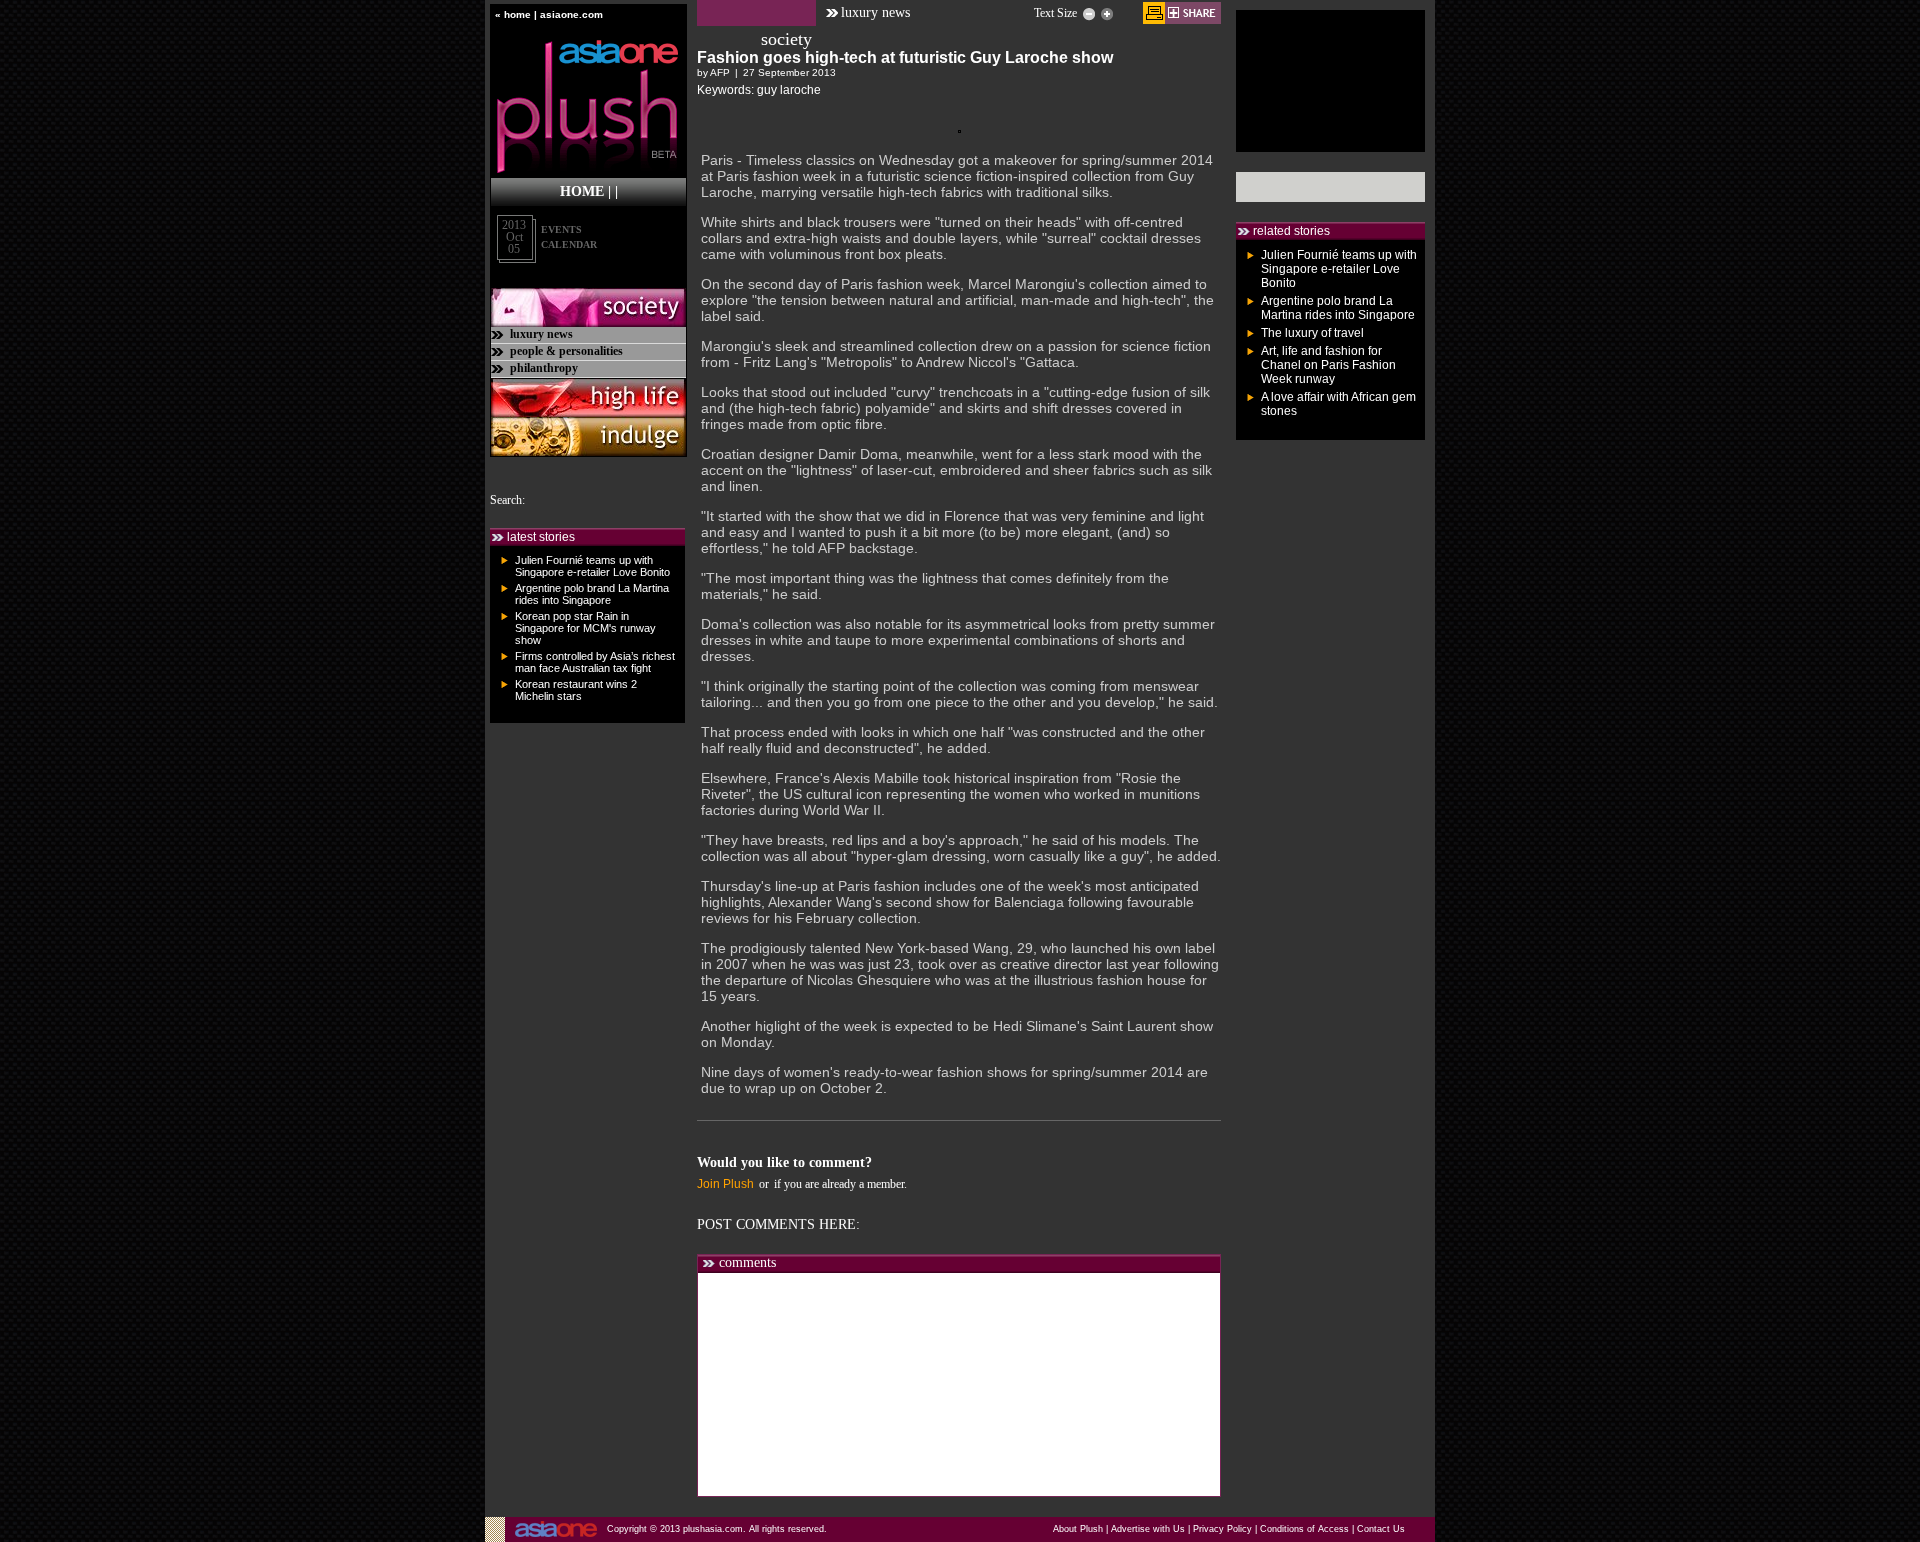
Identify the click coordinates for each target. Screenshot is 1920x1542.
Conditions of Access (1304, 1529)
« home (513, 14)
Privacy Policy (1222, 1529)
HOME (582, 191)
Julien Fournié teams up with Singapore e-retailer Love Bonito (592, 566)
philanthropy (544, 368)
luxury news (541, 334)
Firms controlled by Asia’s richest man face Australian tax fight (595, 662)
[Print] (1154, 13)
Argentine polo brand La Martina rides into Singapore (592, 594)
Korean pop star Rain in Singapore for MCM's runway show (585, 628)
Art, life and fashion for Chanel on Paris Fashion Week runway (1328, 365)
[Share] (1193, 13)
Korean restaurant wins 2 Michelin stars (576, 690)
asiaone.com (571, 14)
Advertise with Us (1148, 1529)
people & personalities (566, 351)
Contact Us (1381, 1529)
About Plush (1078, 1529)
